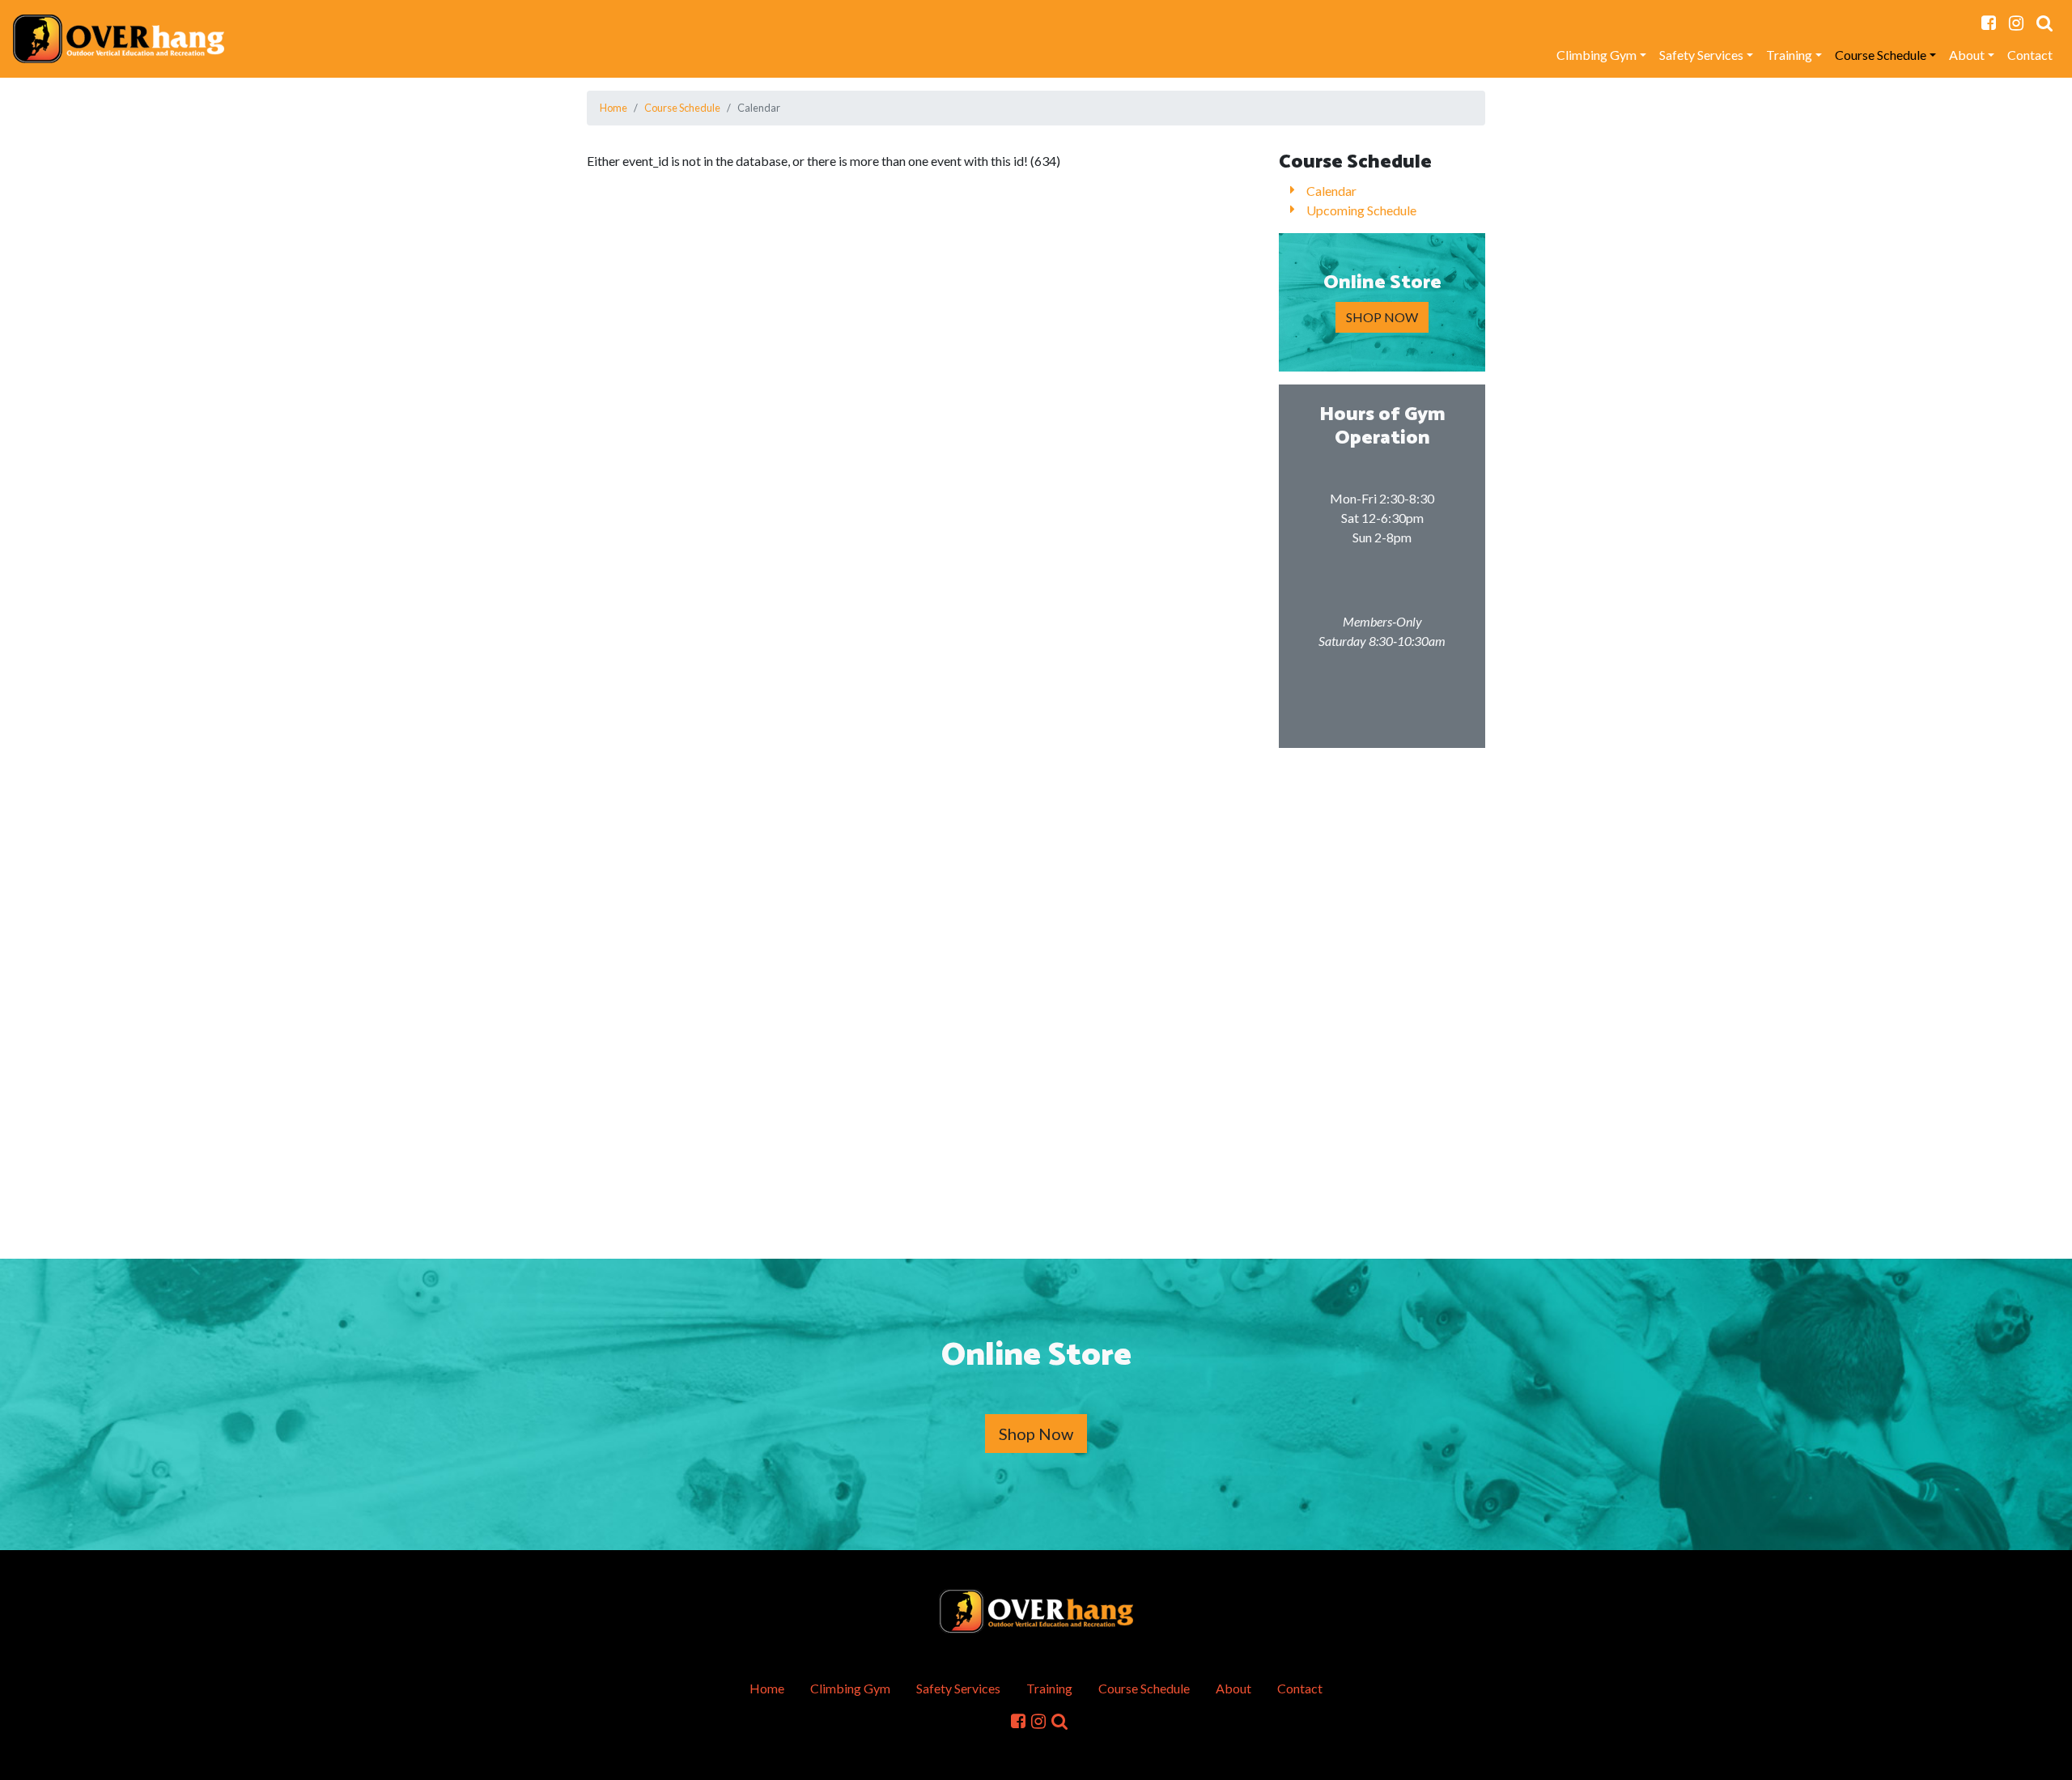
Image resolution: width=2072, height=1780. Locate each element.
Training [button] (1789, 55)
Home (614, 108)
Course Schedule (682, 108)
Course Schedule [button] (1881, 55)
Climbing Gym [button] (1596, 55)
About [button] (1967, 55)
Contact (2030, 55)
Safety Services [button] (1701, 55)
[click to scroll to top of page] (2049, 1758)
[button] (2044, 23)
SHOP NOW (1382, 317)
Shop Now (1036, 1434)
